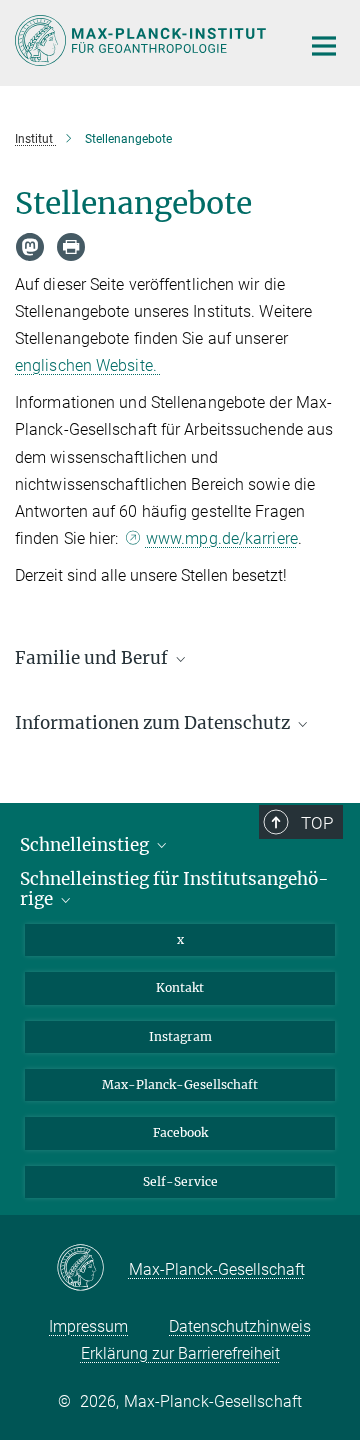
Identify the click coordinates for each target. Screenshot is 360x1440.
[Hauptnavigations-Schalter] (324, 46)
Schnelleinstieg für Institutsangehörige (174, 889)
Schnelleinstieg (86, 845)
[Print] (71, 247)
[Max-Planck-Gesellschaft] (92, 1269)
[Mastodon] (30, 247)
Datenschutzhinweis (240, 1326)
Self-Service (180, 1181)
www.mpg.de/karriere (222, 538)
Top (317, 823)
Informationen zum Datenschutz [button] (154, 723)
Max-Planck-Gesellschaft (180, 1084)
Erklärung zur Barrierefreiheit (180, 1353)
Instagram (180, 1036)
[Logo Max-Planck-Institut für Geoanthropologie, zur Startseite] (142, 40)
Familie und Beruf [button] (93, 658)
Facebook (180, 1132)
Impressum (88, 1326)
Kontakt (180, 987)
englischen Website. (88, 365)
